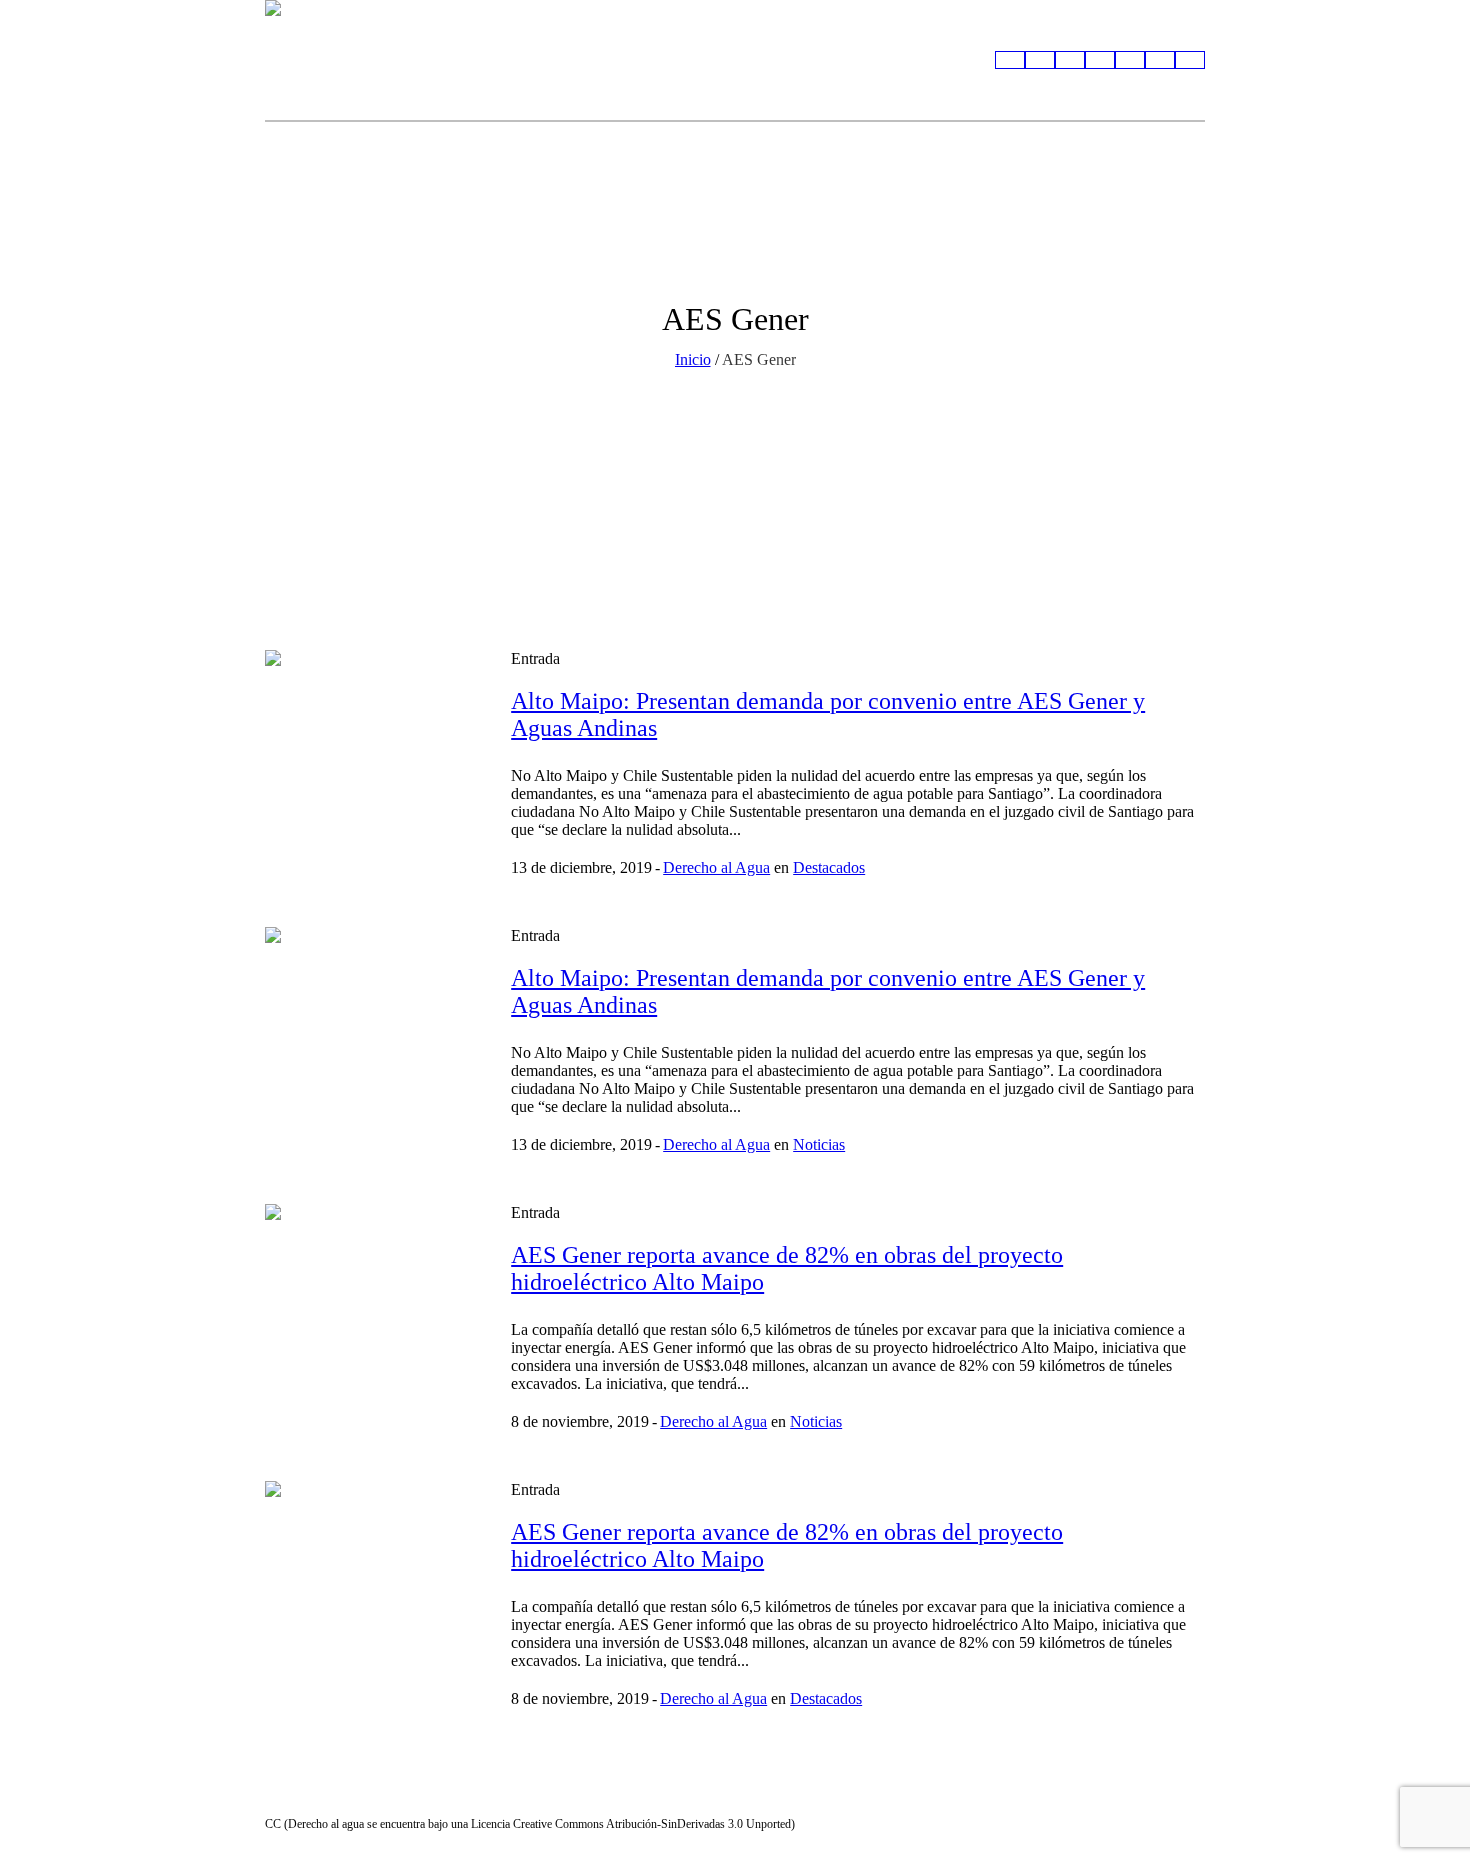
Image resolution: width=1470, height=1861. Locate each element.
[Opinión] (1160, 60)
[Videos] (1100, 60)
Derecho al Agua (716, 867)
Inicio (693, 359)
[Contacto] (1190, 60)
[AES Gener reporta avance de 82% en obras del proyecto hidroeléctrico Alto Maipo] (373, 1312)
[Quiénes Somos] (1010, 60)
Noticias (819, 1144)
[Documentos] (1070, 60)
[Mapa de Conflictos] (1040, 60)
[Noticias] (1130, 60)
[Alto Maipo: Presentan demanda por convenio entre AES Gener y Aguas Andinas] (373, 758)
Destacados (829, 867)
